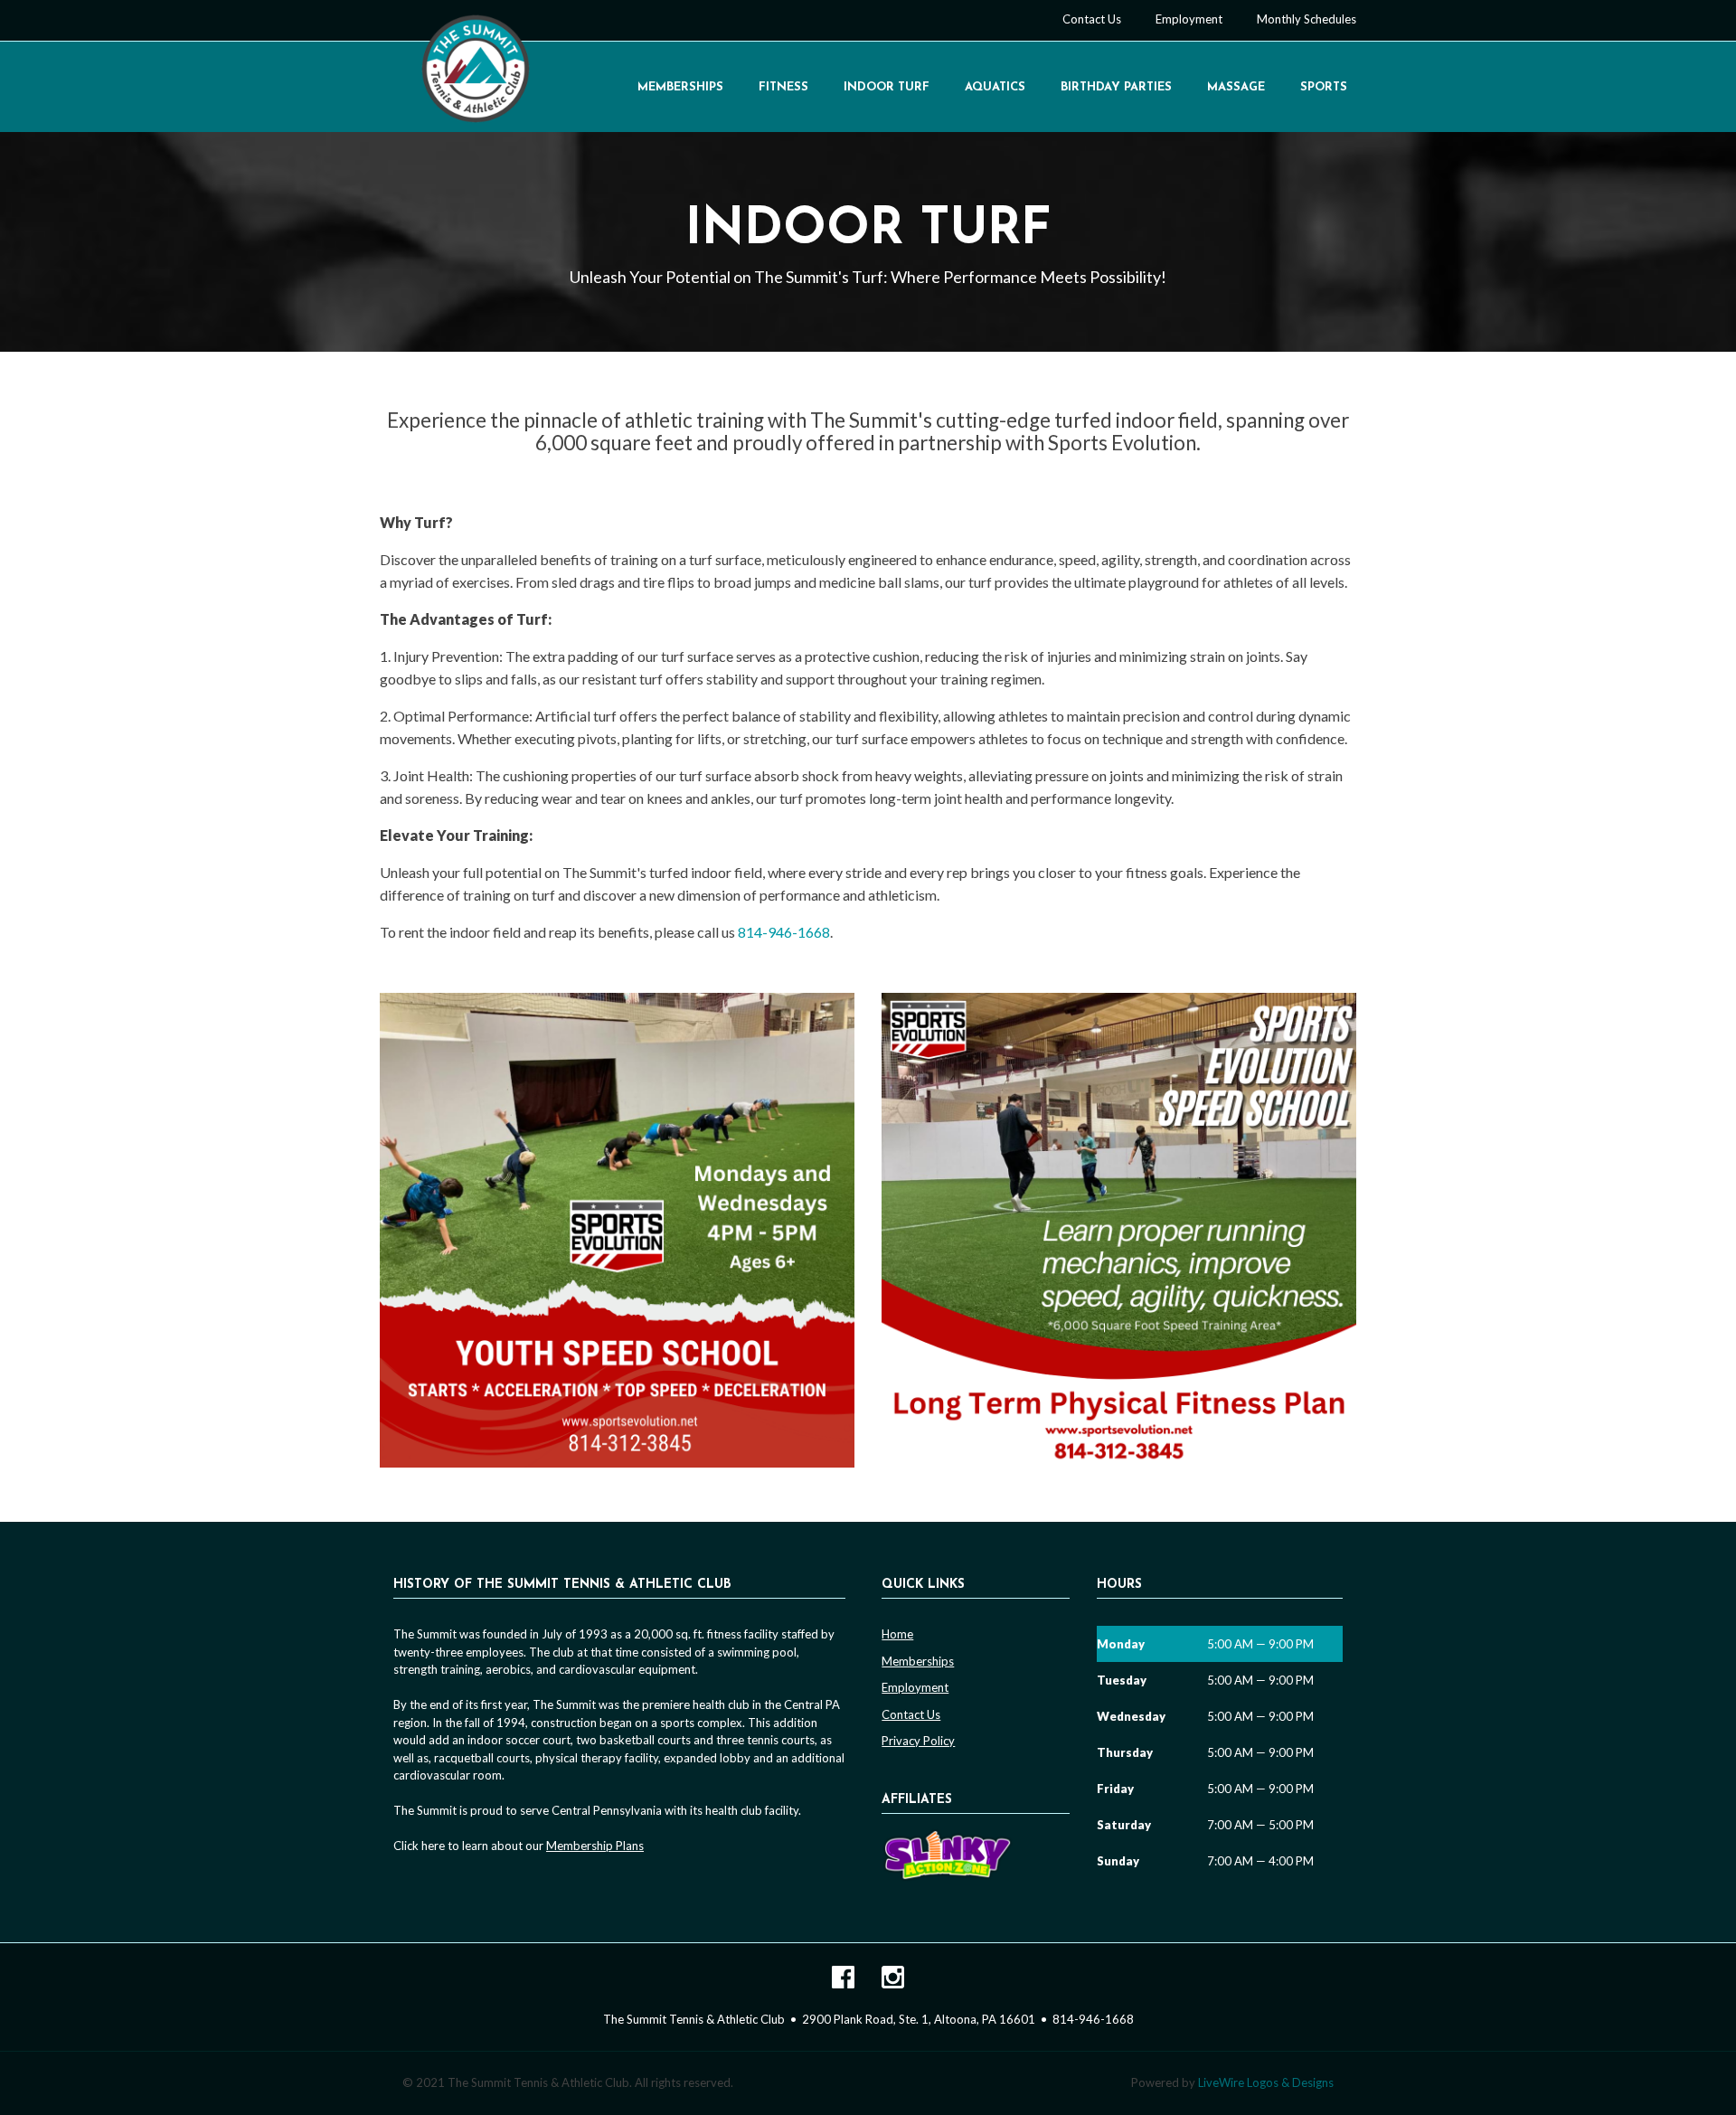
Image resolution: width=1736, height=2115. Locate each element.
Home (897, 1634)
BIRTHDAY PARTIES (1116, 87)
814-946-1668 (784, 932)
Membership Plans (595, 1846)
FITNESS (783, 87)
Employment (1189, 19)
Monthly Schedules (1307, 19)
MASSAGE (1236, 87)
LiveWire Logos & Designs (1266, 2082)
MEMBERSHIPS (680, 87)
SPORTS (1324, 87)
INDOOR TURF (887, 87)
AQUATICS (995, 87)
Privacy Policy (918, 1741)
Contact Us (1092, 19)
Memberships (918, 1661)
